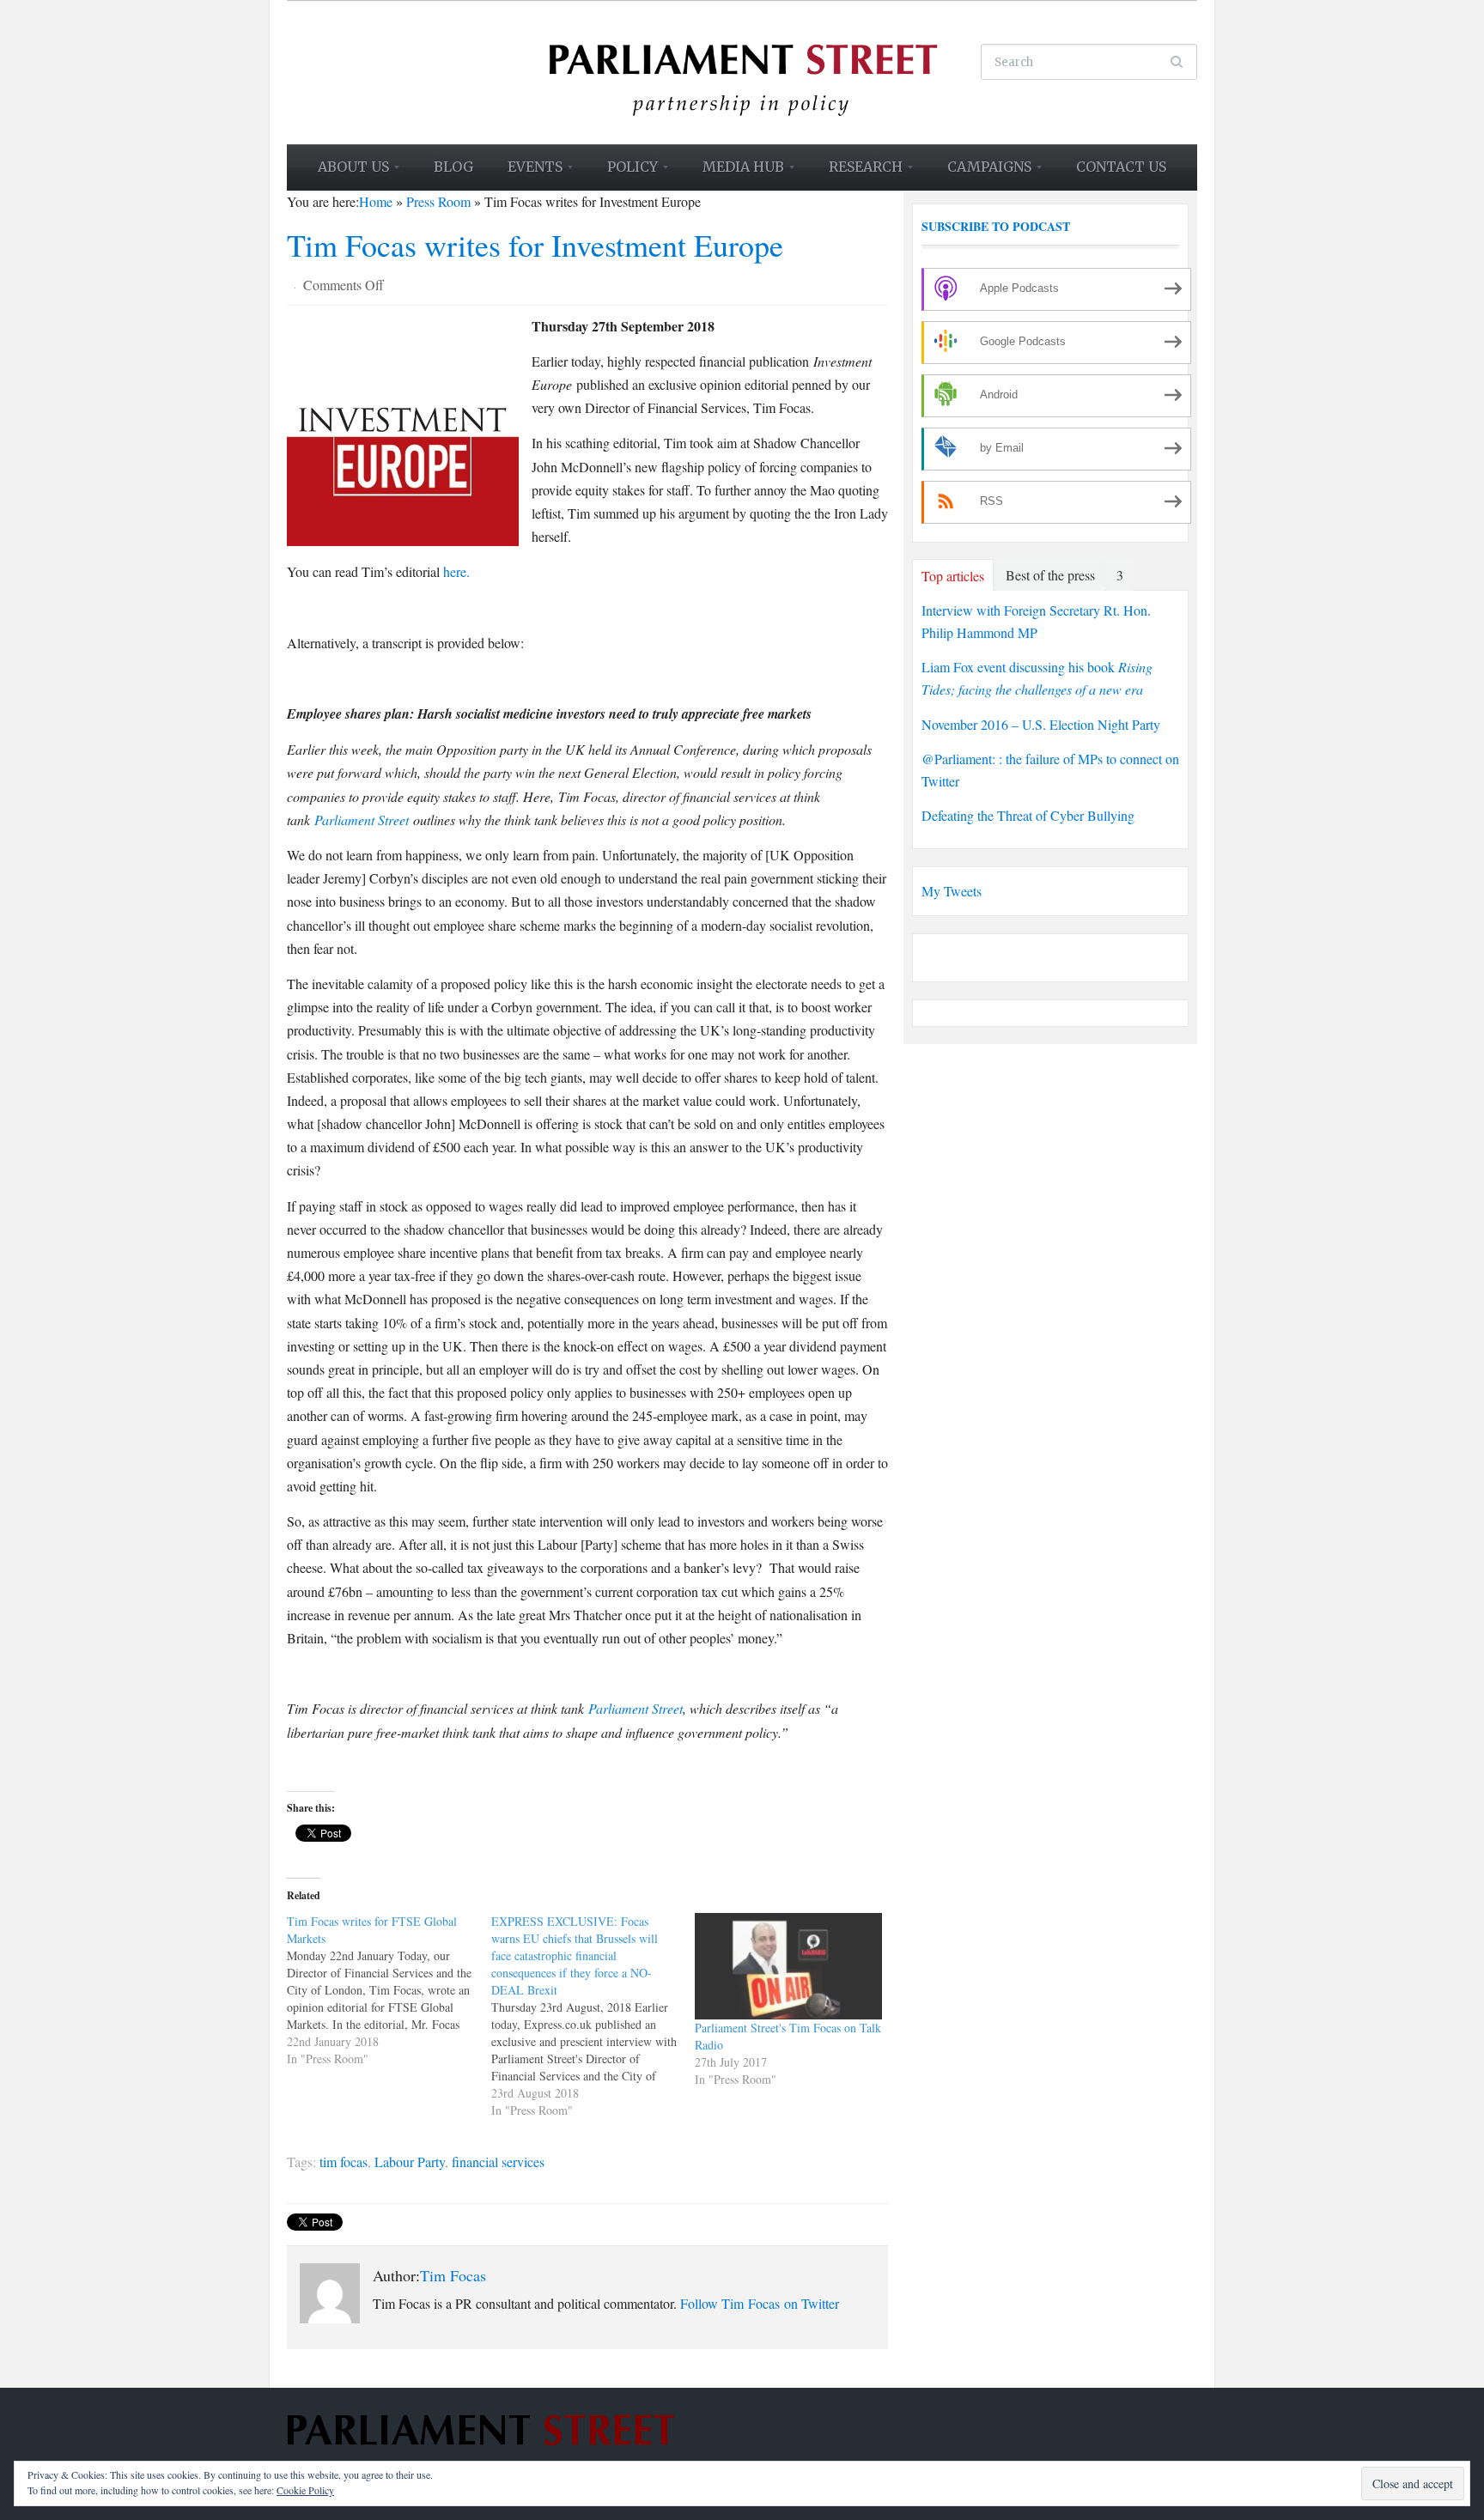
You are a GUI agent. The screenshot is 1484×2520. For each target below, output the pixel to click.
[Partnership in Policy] (742, 70)
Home (376, 201)
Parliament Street (362, 820)
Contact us (1121, 167)
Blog (453, 167)
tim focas (344, 2162)
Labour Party (410, 2162)
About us (346, 173)
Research (858, 173)
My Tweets (952, 891)
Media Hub (736, 173)
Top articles (953, 576)
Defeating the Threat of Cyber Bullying (1028, 815)
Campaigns (982, 173)
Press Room (438, 201)
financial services (498, 2162)
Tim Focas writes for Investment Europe (535, 245)
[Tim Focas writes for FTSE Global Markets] (389, 1990)
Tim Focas (453, 2275)
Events (527, 173)
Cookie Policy (305, 2490)
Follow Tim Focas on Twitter (760, 2303)
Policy (625, 173)
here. (456, 571)
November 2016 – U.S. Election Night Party (1041, 724)
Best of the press (1050, 575)
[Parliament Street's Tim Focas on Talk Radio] (788, 1966)
